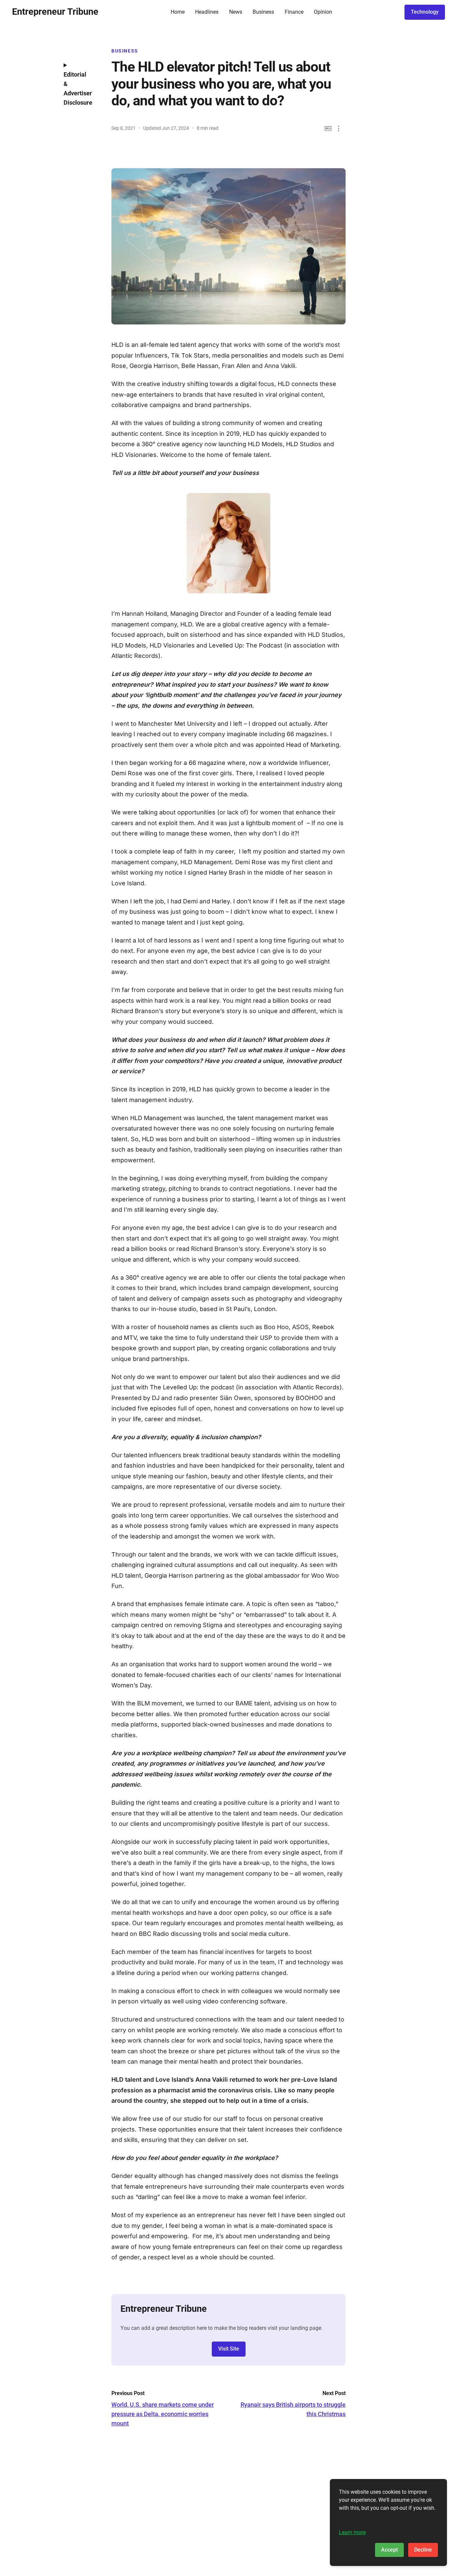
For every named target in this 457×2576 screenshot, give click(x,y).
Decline (423, 2550)
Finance (294, 12)
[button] (339, 129)
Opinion (323, 12)
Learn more (352, 2532)
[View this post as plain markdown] (328, 129)
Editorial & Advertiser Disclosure (78, 88)
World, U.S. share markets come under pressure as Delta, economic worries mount (163, 2414)
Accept (389, 2550)
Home (178, 12)
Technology (425, 12)
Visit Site (229, 2349)
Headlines (207, 12)
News (236, 12)
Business (263, 12)
